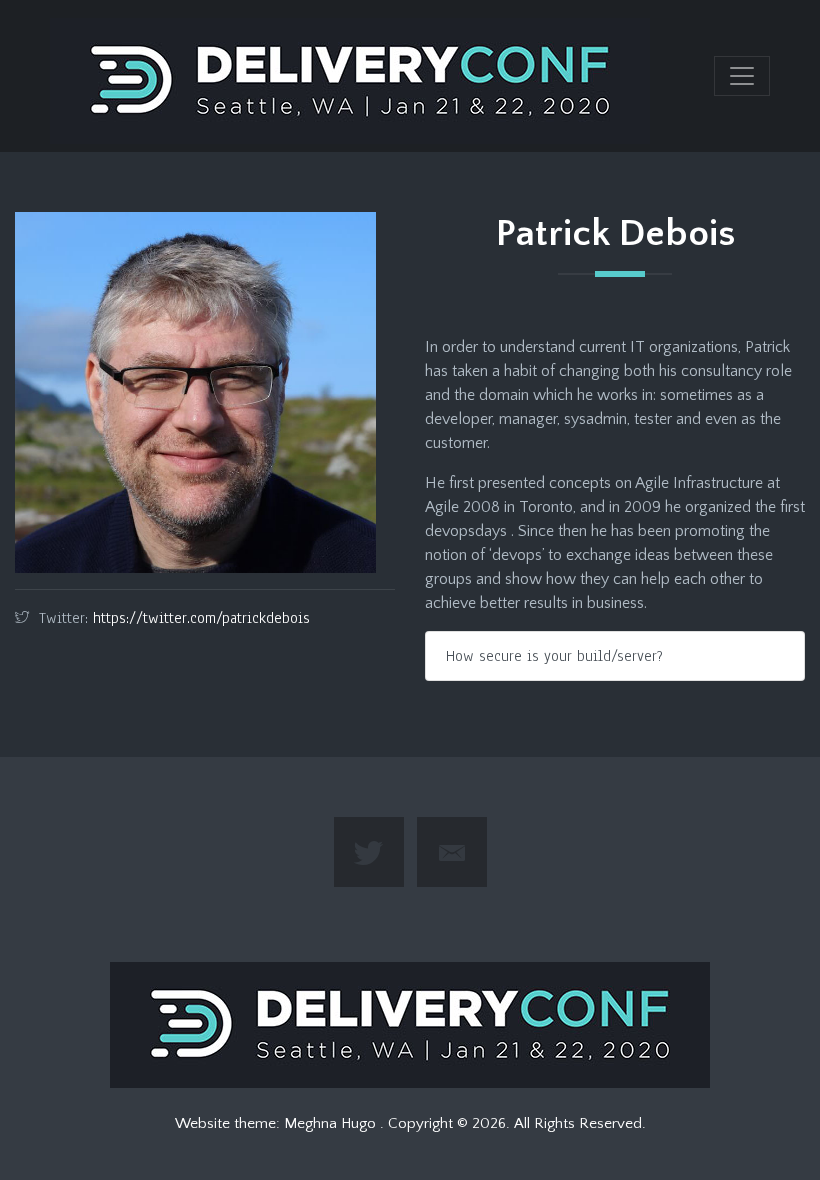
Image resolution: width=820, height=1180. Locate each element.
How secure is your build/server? (554, 656)
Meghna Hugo (332, 1123)
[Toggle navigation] (742, 76)
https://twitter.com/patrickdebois (201, 618)
